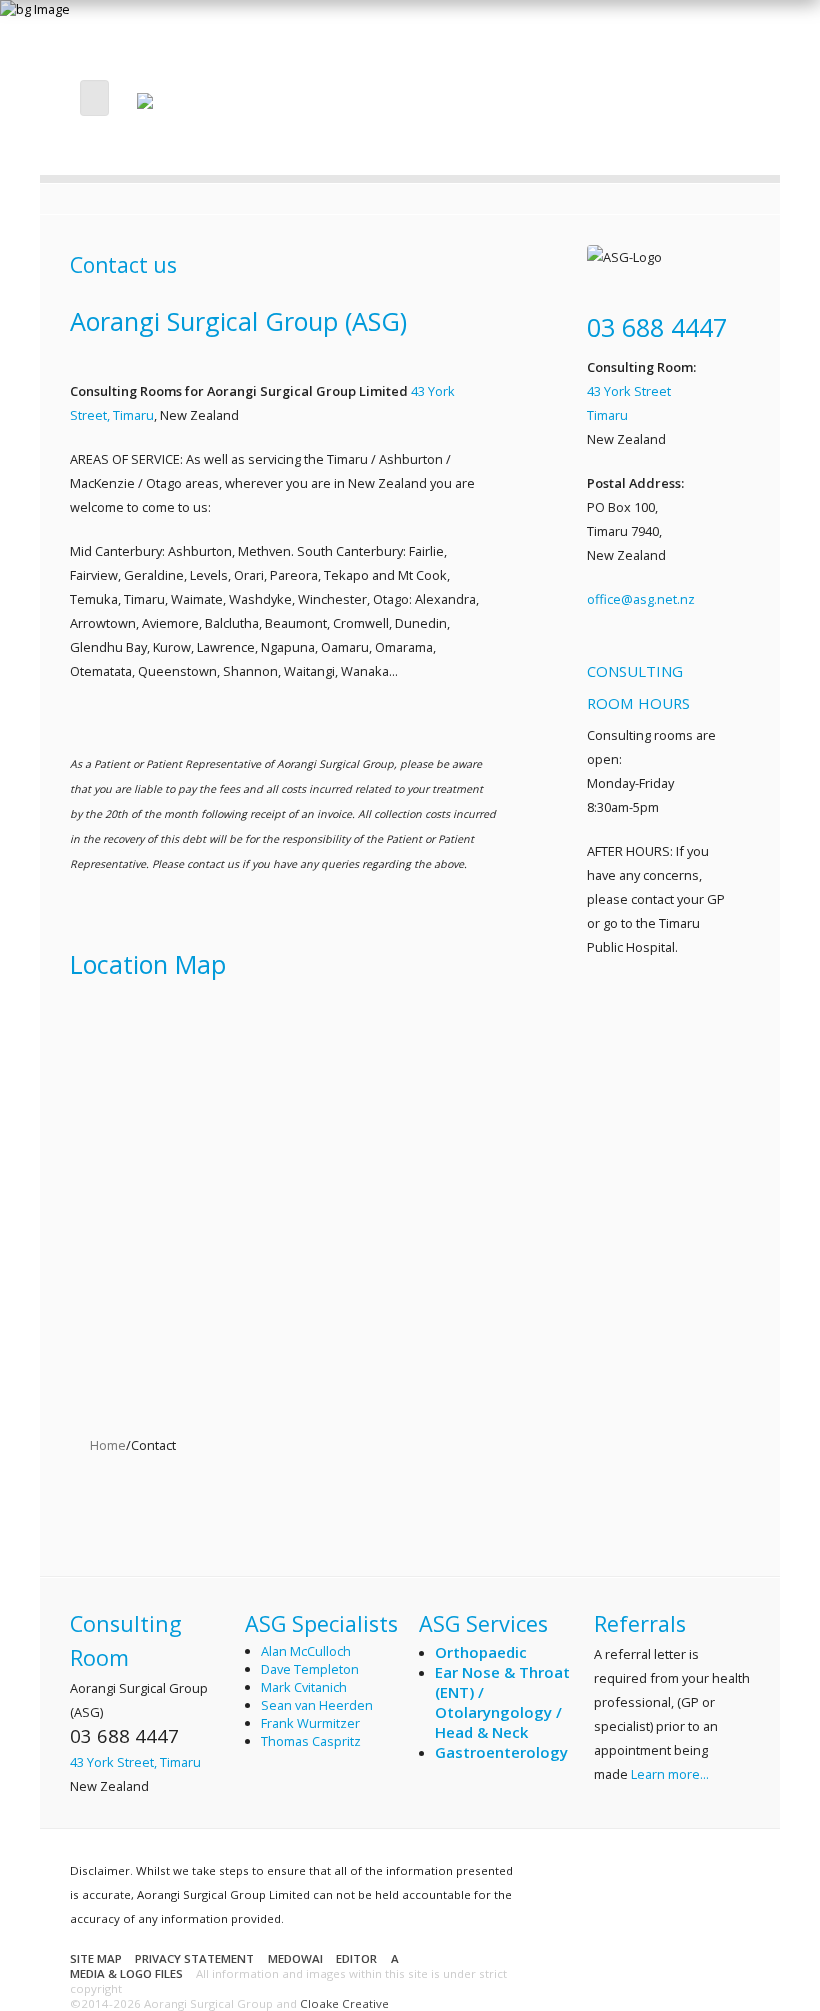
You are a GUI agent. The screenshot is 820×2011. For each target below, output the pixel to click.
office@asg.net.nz (641, 599)
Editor (356, 1958)
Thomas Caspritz (311, 1741)
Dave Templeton (310, 1669)
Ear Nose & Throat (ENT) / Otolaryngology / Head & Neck (502, 1702)
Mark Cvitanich (304, 1687)
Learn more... (670, 1774)
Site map (96, 1958)
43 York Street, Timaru (135, 1762)
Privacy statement (194, 1958)
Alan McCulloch (306, 1651)
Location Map (148, 964)
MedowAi (295, 1958)
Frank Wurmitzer (310, 1723)
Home (108, 1445)
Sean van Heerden (317, 1705)
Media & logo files (126, 1973)
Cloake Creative (344, 2003)
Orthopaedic (481, 1652)
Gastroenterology (501, 1752)
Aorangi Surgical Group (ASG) (238, 321)
